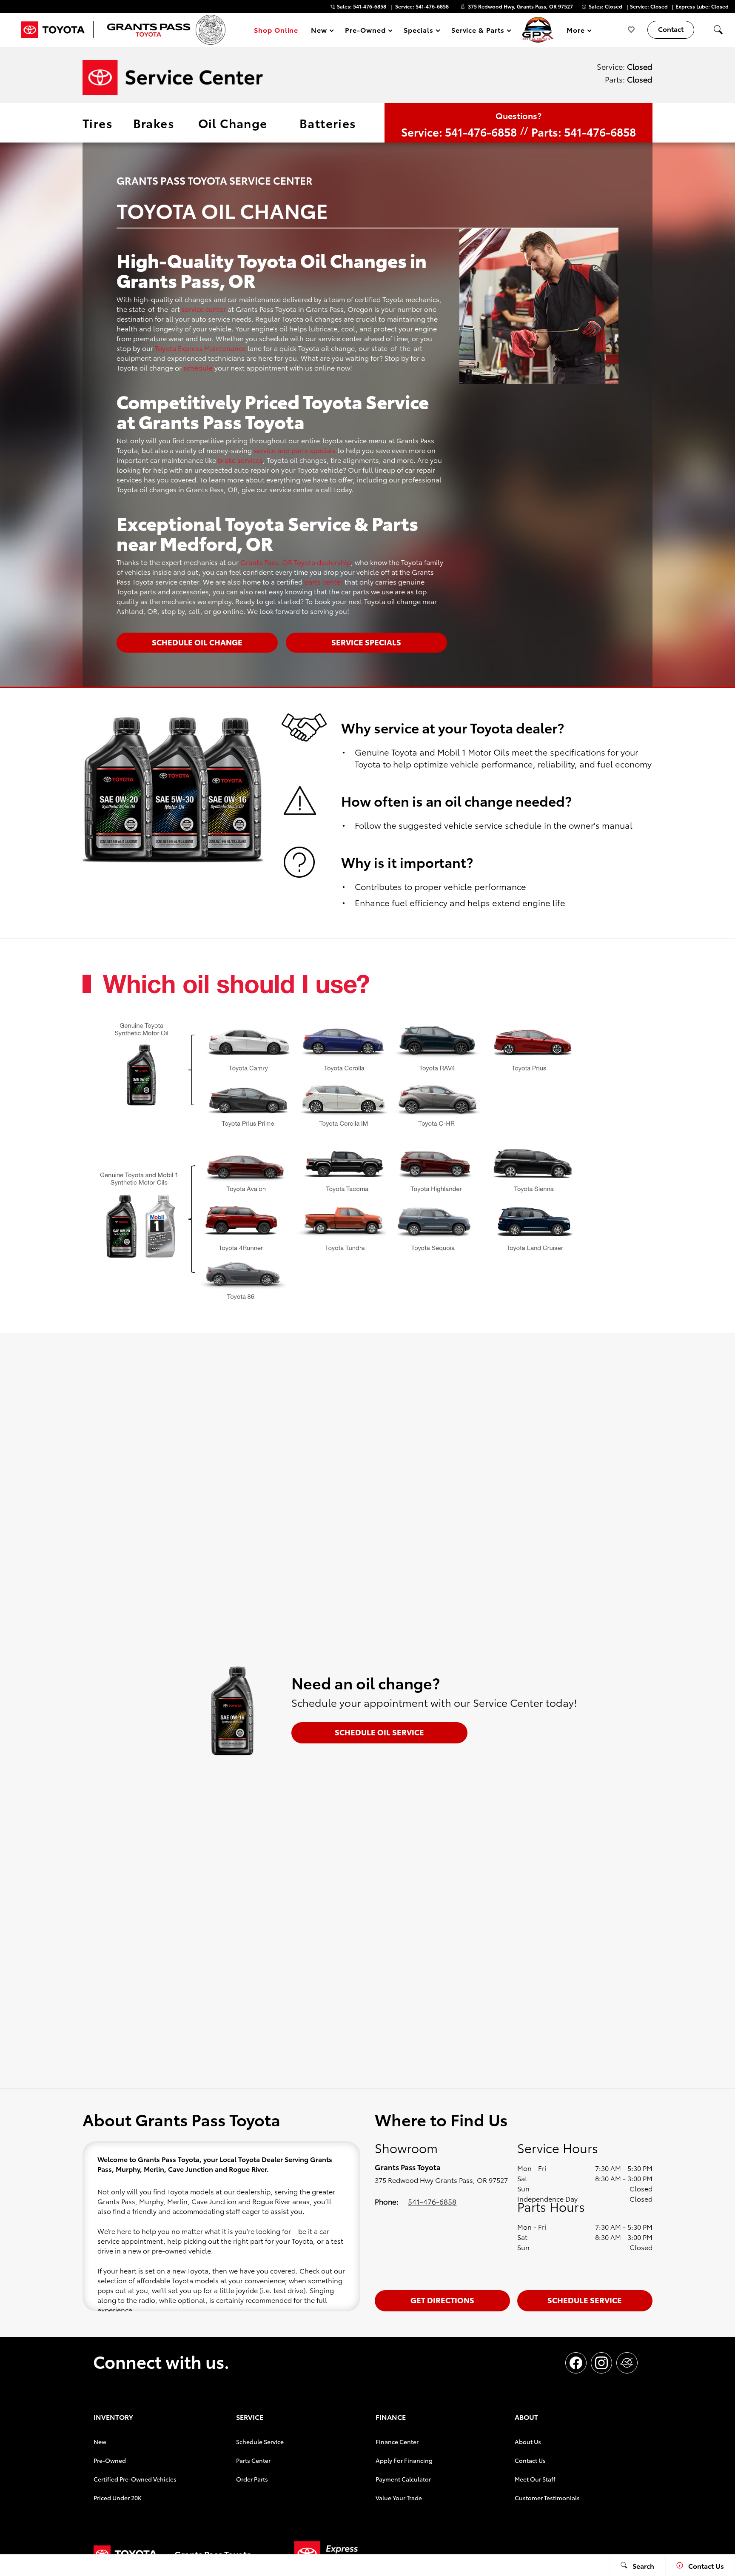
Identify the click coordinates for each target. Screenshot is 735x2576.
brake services (240, 460)
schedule (198, 367)
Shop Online (276, 30)
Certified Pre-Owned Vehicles (135, 2479)
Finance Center (397, 2442)
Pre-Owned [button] (365, 31)
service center (204, 309)
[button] (718, 30)
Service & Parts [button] (478, 31)
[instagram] (601, 2363)
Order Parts (252, 2479)
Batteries (328, 123)
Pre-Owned (110, 2460)
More (576, 31)
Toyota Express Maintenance (200, 348)
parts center (323, 581)
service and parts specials (295, 450)
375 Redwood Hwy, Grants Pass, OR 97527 (520, 6)
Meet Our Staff (535, 2479)
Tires (98, 123)
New (100, 2442)
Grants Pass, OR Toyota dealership (296, 562)
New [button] (320, 31)
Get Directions (442, 2300)
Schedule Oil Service (379, 1732)
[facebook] (576, 2363)
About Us (528, 2442)
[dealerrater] (627, 2363)
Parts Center (253, 2460)
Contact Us (530, 2460)
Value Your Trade (399, 2498)
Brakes (154, 123)
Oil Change (233, 123)
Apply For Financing (404, 2460)
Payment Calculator (403, 2479)
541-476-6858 (432, 2201)
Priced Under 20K (118, 2498)
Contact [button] (671, 29)
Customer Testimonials (547, 2498)
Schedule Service (585, 2300)
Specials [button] (418, 31)
